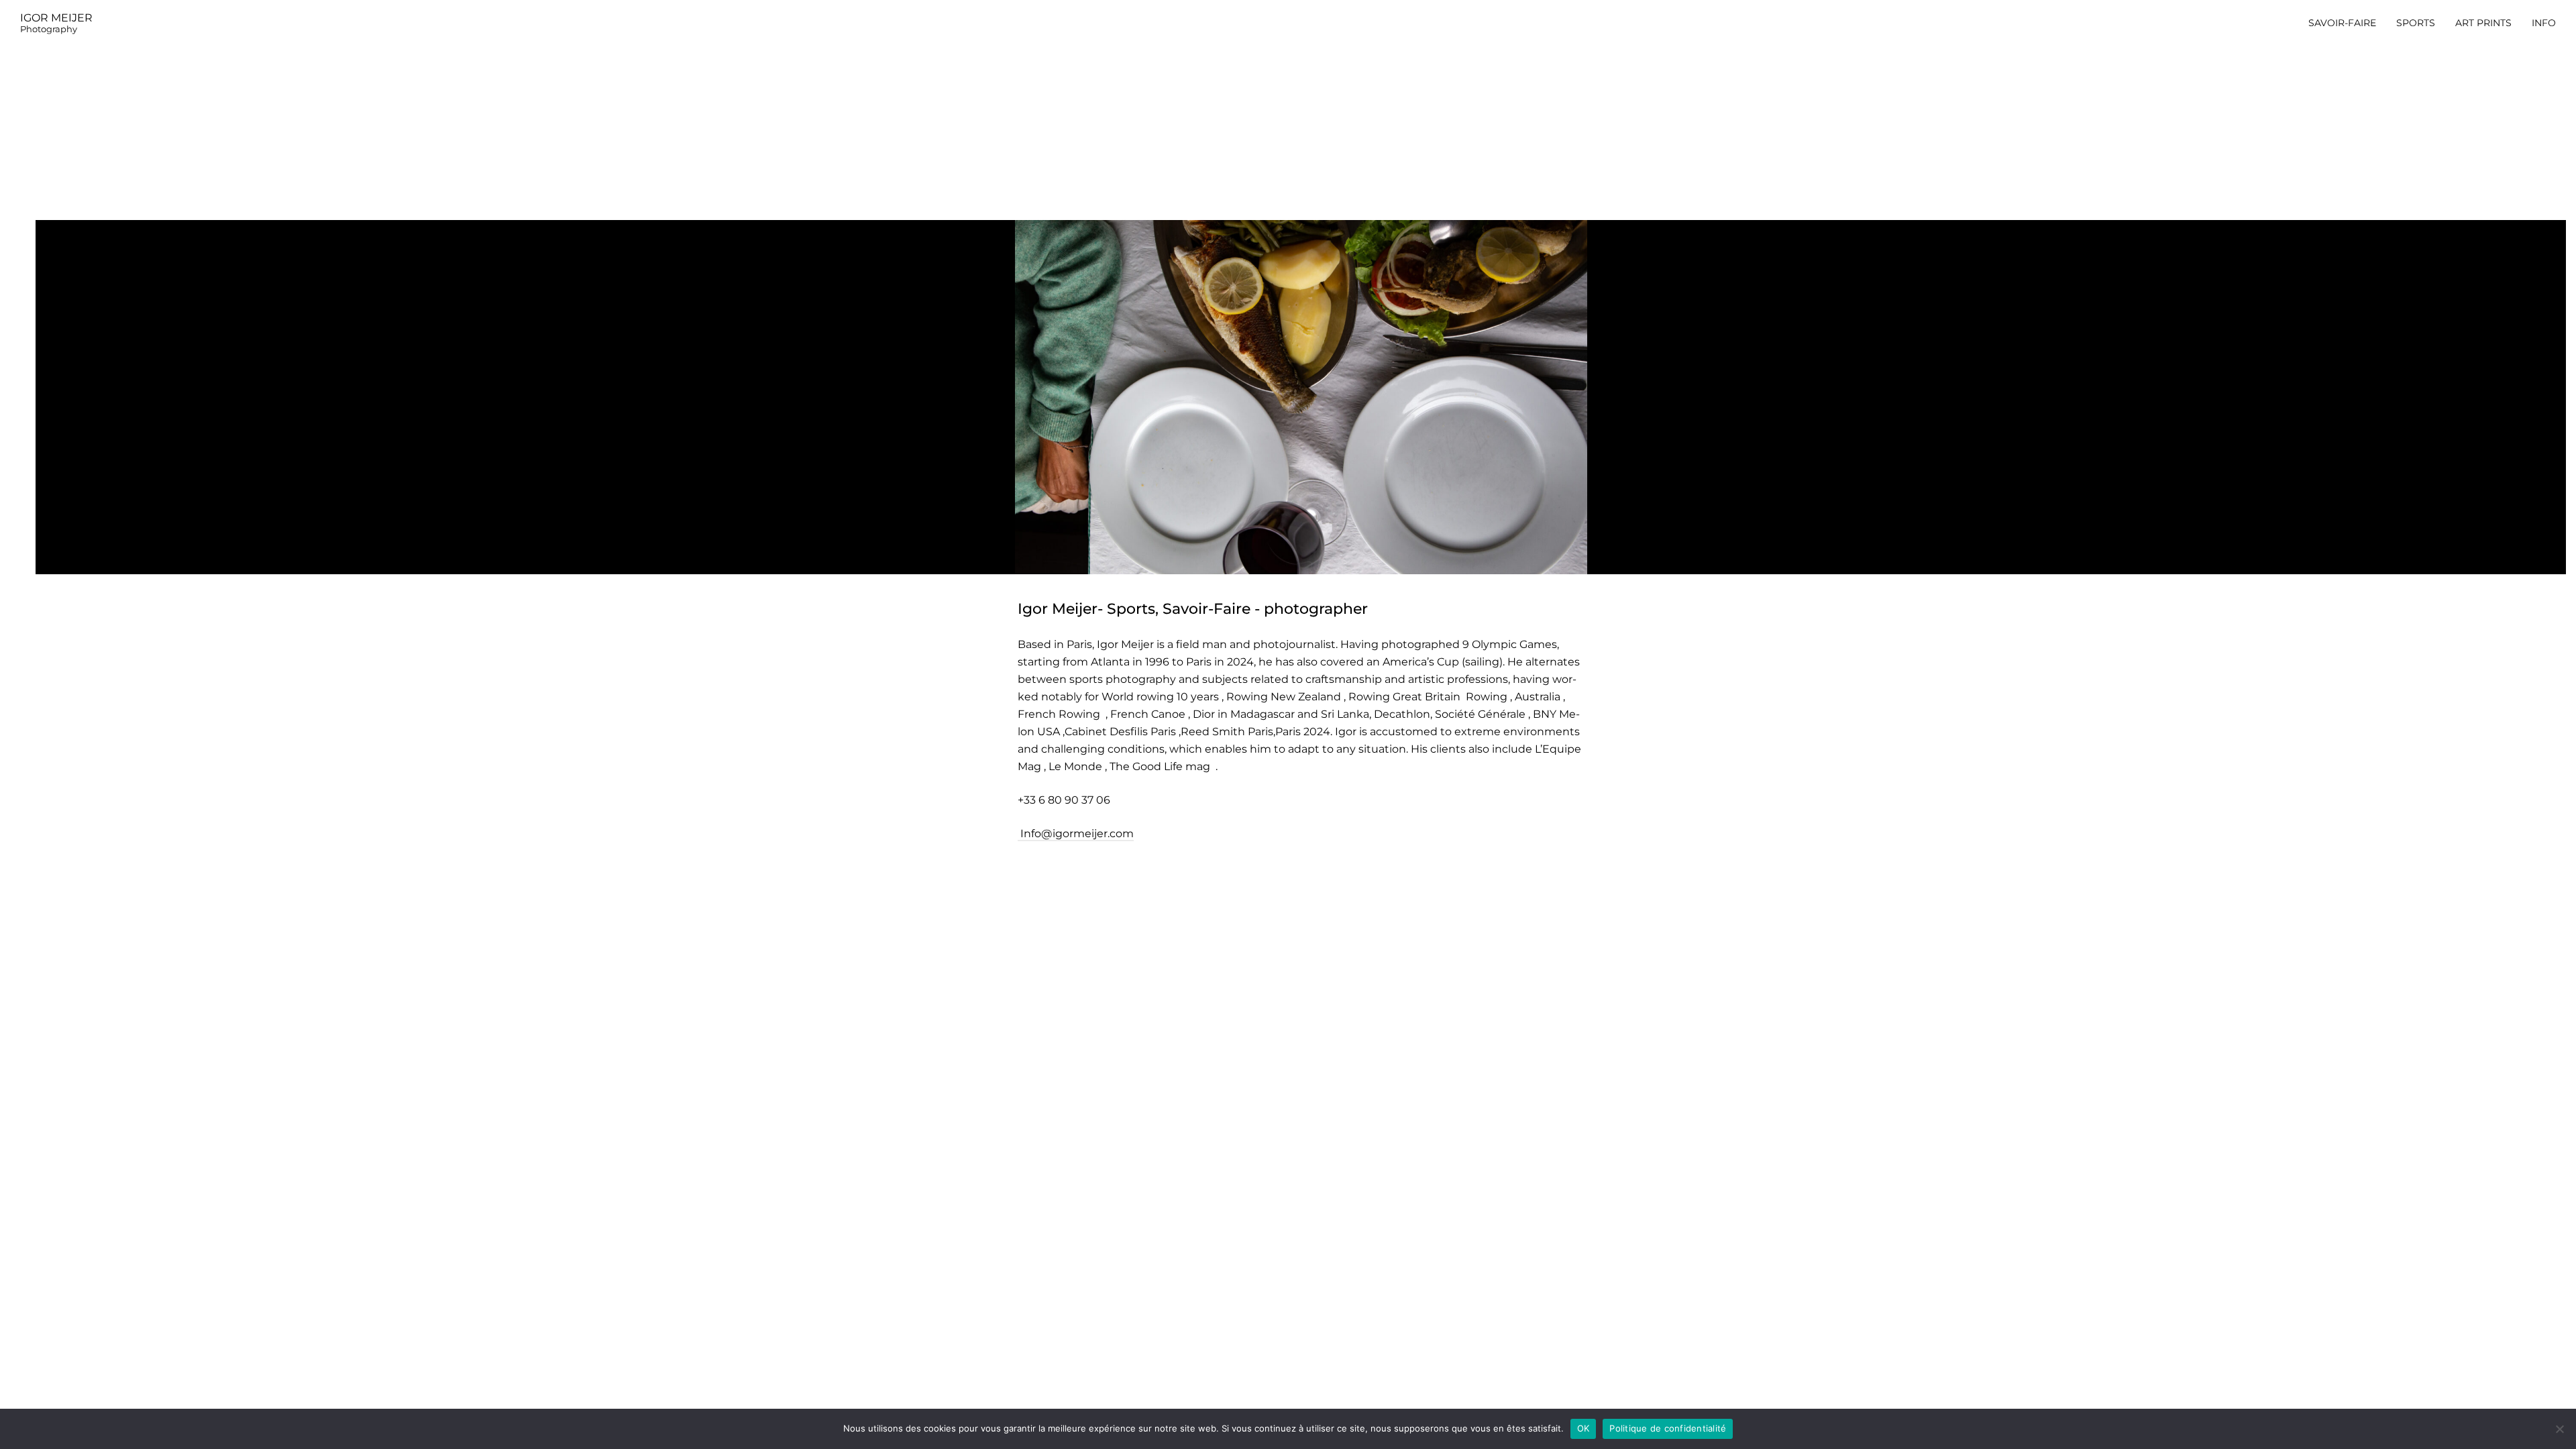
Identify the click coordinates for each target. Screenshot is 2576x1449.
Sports (2416, 23)
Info (2544, 23)
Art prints (2483, 23)
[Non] (2559, 1429)
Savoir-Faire (2342, 23)
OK (1584, 1428)
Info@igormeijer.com (1076, 834)
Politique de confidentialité (1668, 1428)
